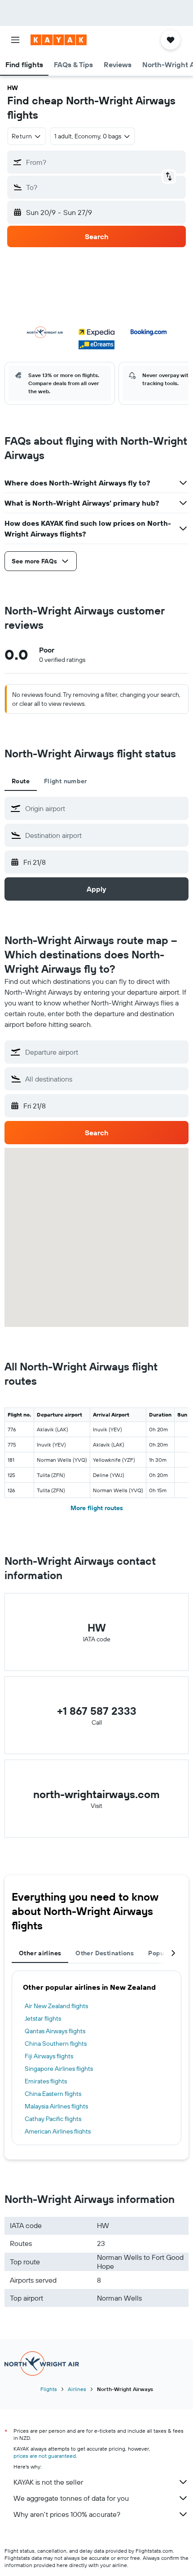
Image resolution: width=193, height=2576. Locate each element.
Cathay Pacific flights (53, 2119)
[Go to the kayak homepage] (59, 40)
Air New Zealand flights (56, 2006)
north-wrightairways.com (96, 1794)
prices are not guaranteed (45, 2456)
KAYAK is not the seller (48, 2482)
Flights (49, 2389)
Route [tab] (21, 781)
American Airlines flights (58, 2131)
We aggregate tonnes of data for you (71, 2498)
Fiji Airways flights (49, 2056)
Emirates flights (46, 2081)
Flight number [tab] (66, 781)
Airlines (77, 2389)
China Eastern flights (53, 2094)
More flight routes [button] (97, 1508)
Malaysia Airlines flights (56, 2106)
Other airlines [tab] (40, 1953)
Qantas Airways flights (55, 2031)
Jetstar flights (43, 2018)
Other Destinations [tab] (105, 1953)
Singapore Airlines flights (59, 2069)
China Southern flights (56, 2044)
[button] (15, 40)
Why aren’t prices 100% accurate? (67, 2514)
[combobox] (105, 808)
